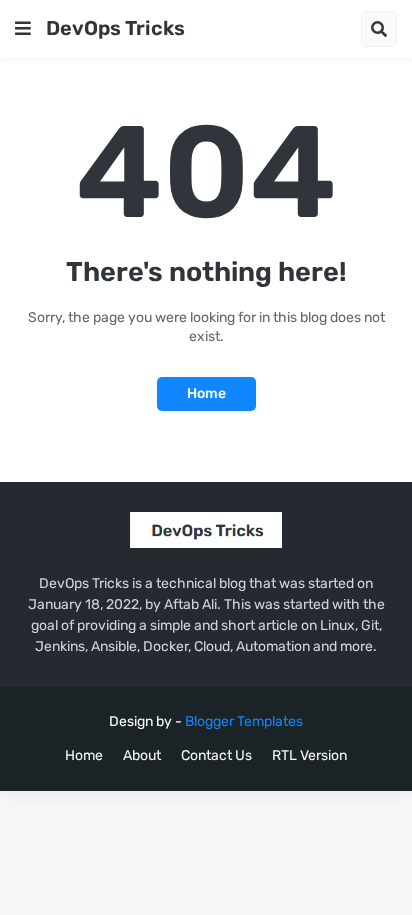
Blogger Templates (244, 721)
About (142, 755)
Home (206, 393)
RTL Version (309, 755)
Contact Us (216, 755)
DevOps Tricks (115, 28)
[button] (23, 29)
